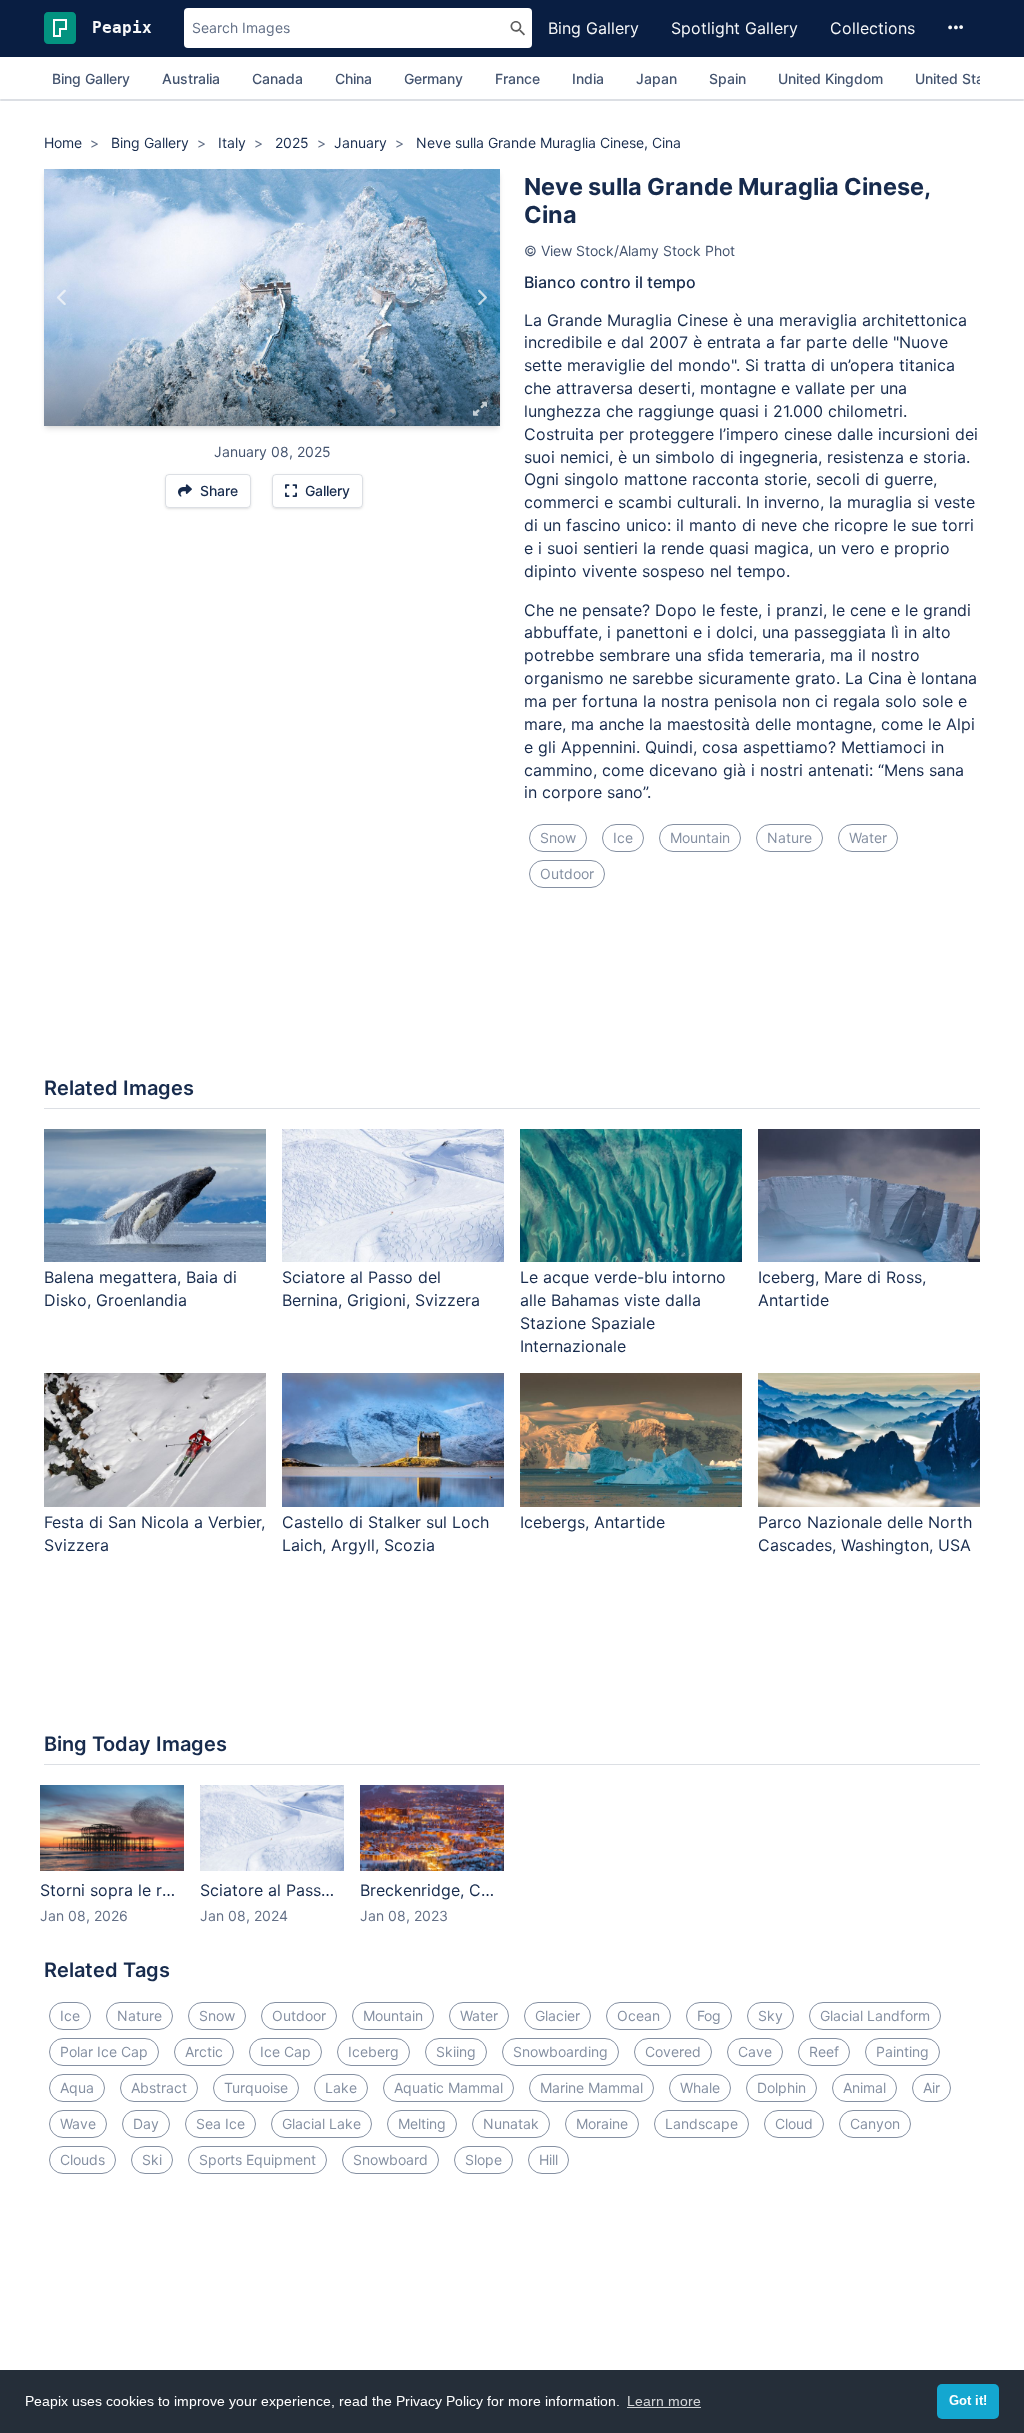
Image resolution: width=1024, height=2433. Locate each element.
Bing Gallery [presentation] (91, 78)
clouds (82, 2159)
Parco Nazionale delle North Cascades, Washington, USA (865, 1533)
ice (623, 837)
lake (341, 2087)
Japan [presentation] (656, 78)
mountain (700, 837)
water (868, 837)
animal (864, 2087)
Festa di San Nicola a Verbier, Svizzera (154, 1533)
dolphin (781, 2087)
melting (422, 2123)
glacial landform (875, 2015)
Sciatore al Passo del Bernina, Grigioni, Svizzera (381, 1288)
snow (558, 837)
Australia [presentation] (191, 78)
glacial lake (321, 2123)
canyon (875, 2123)
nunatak (511, 2123)
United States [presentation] (960, 78)
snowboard (390, 2159)
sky (770, 2015)
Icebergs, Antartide (592, 1522)
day (146, 2123)
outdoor (567, 873)
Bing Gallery (593, 28)
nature (789, 837)
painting (902, 2051)
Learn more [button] (664, 2401)
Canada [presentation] (277, 78)
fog (709, 2015)
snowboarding (560, 2051)
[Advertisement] (512, 994)
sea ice (220, 2123)
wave (78, 2123)
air (931, 2087)
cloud (794, 2123)
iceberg (373, 2051)
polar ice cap (104, 2051)
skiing (456, 2051)
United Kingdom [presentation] (830, 78)
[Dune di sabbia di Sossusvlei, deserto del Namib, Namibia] (481, 297)
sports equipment (257, 2159)
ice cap (285, 2051)
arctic (204, 2051)
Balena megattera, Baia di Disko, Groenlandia (140, 1288)
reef (824, 2051)
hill (548, 2159)
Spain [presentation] (727, 78)
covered (673, 2051)
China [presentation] (353, 78)
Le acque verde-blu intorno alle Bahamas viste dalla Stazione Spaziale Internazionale (623, 1311)
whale (700, 2087)
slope (483, 2159)
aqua (77, 2087)
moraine (602, 2123)
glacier (557, 2015)
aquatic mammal (448, 2087)
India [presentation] (588, 78)
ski (152, 2159)
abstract (159, 2087)
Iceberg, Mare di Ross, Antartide (842, 1288)
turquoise (256, 2087)
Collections (872, 28)
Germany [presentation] (433, 78)
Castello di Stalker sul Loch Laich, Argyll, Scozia (385, 1533)
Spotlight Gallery (734, 28)
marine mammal (591, 2087)
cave (755, 2051)
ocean (638, 2015)
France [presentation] (517, 78)
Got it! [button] (968, 2401)
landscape (701, 2123)
